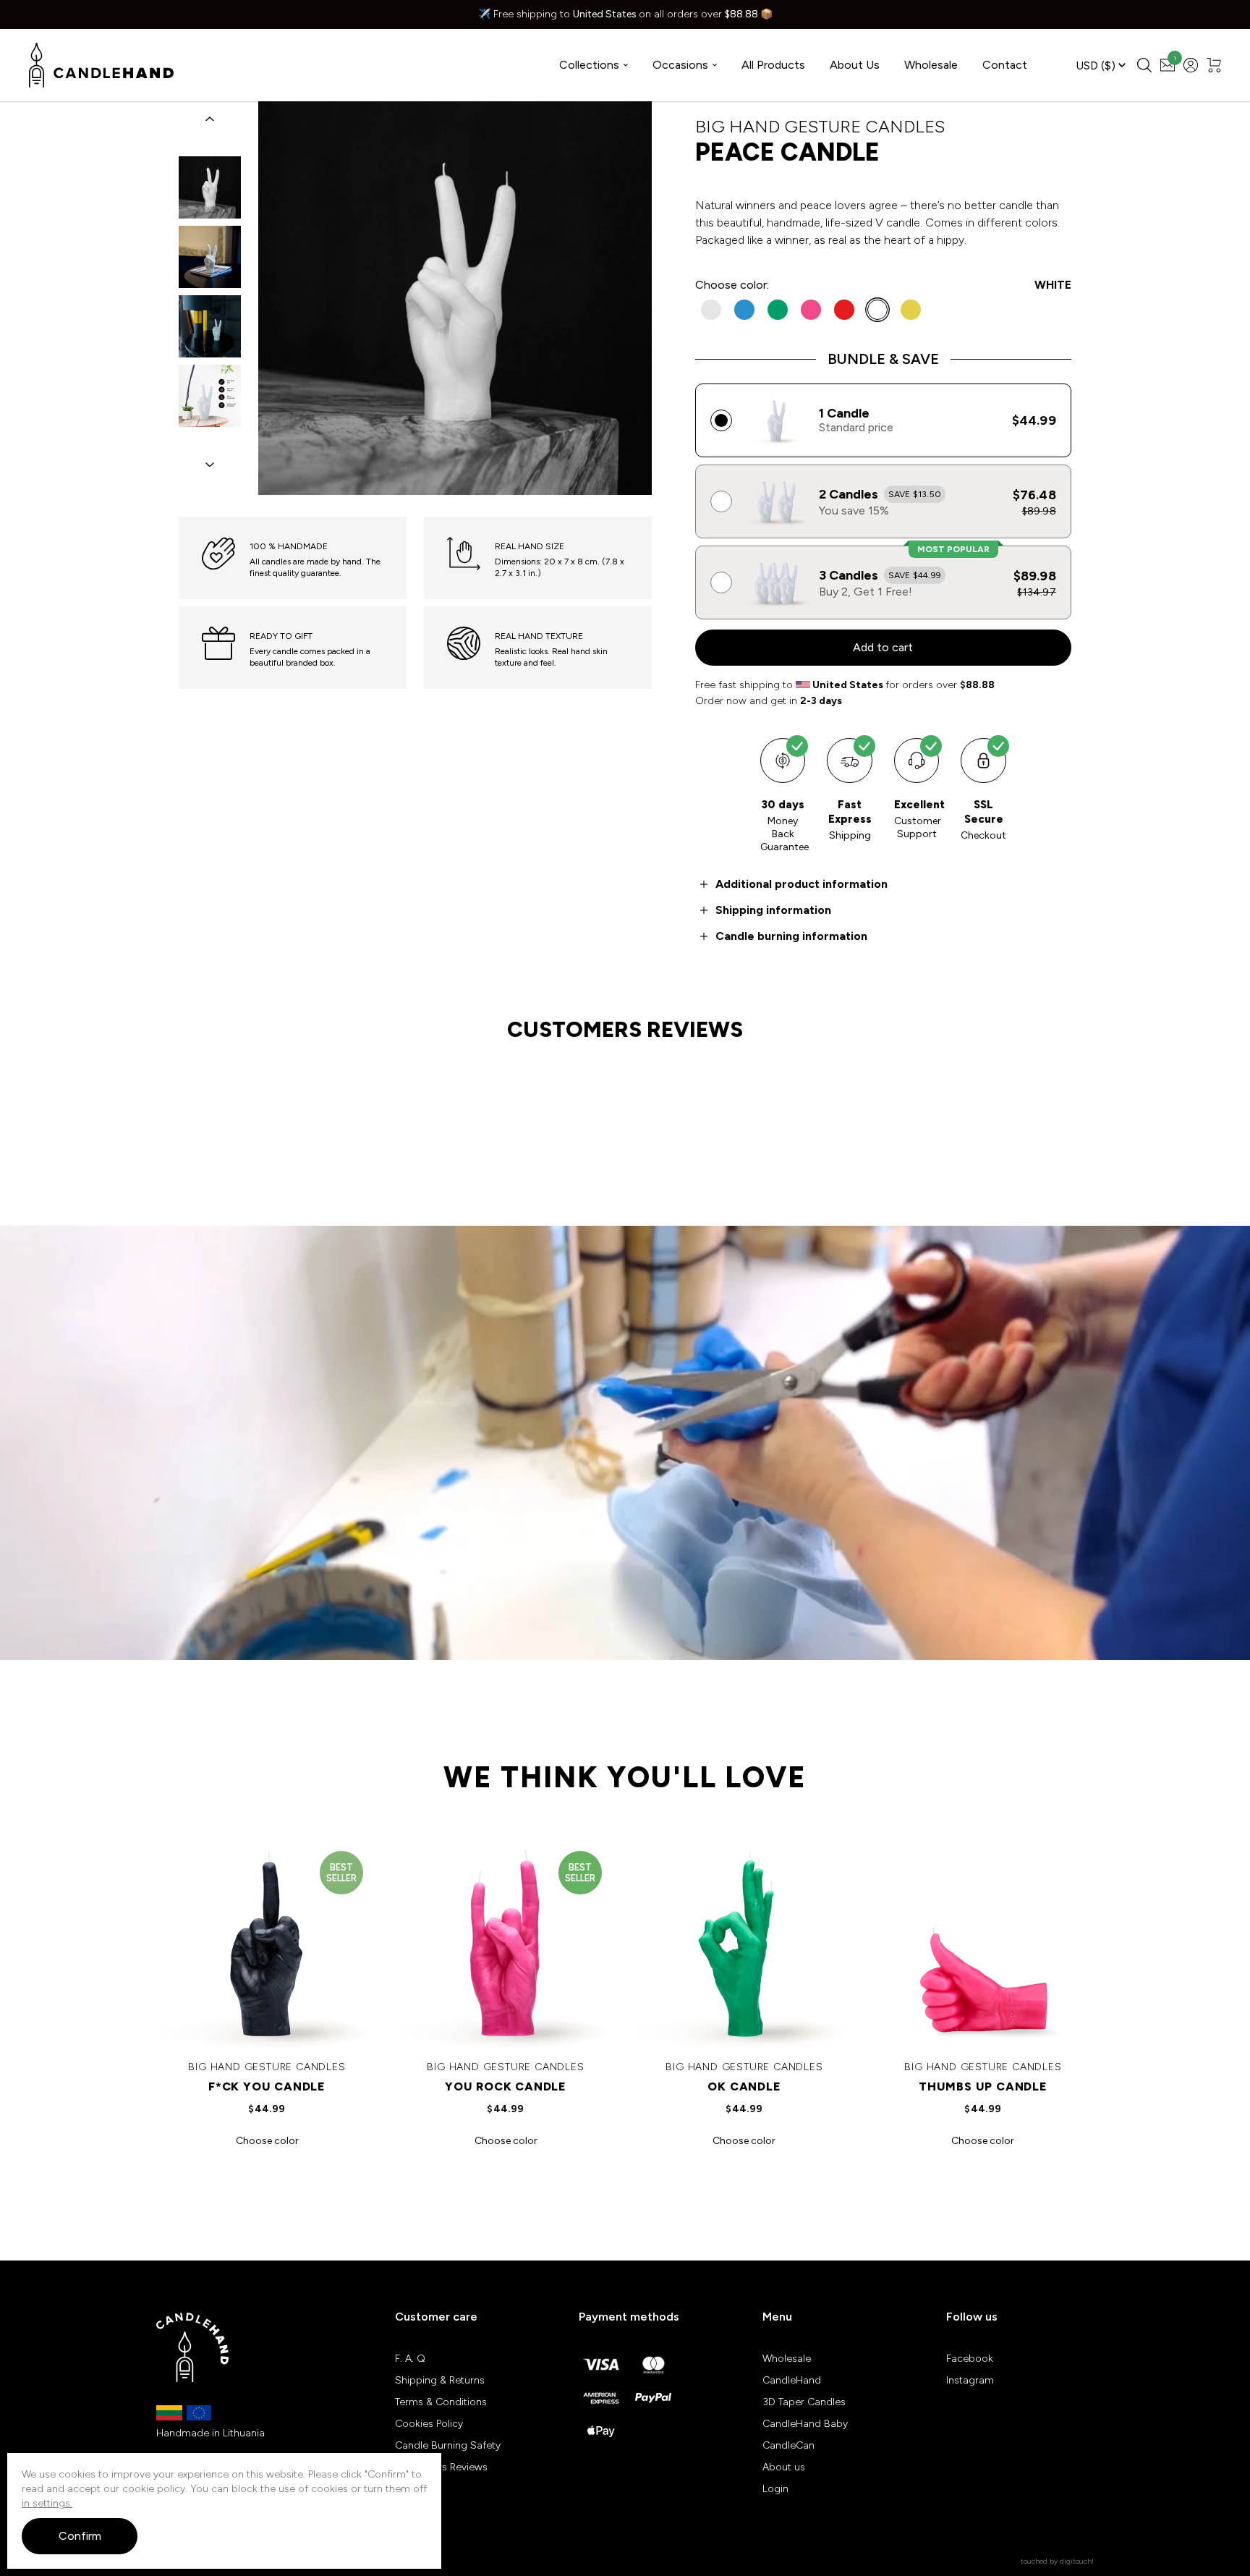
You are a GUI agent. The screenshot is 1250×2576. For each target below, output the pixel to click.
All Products (773, 65)
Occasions (680, 65)
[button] (210, 119)
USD (1096, 65)
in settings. (47, 2503)
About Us (855, 65)
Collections (589, 65)
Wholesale (931, 65)
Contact (1005, 65)
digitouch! (1077, 2561)
